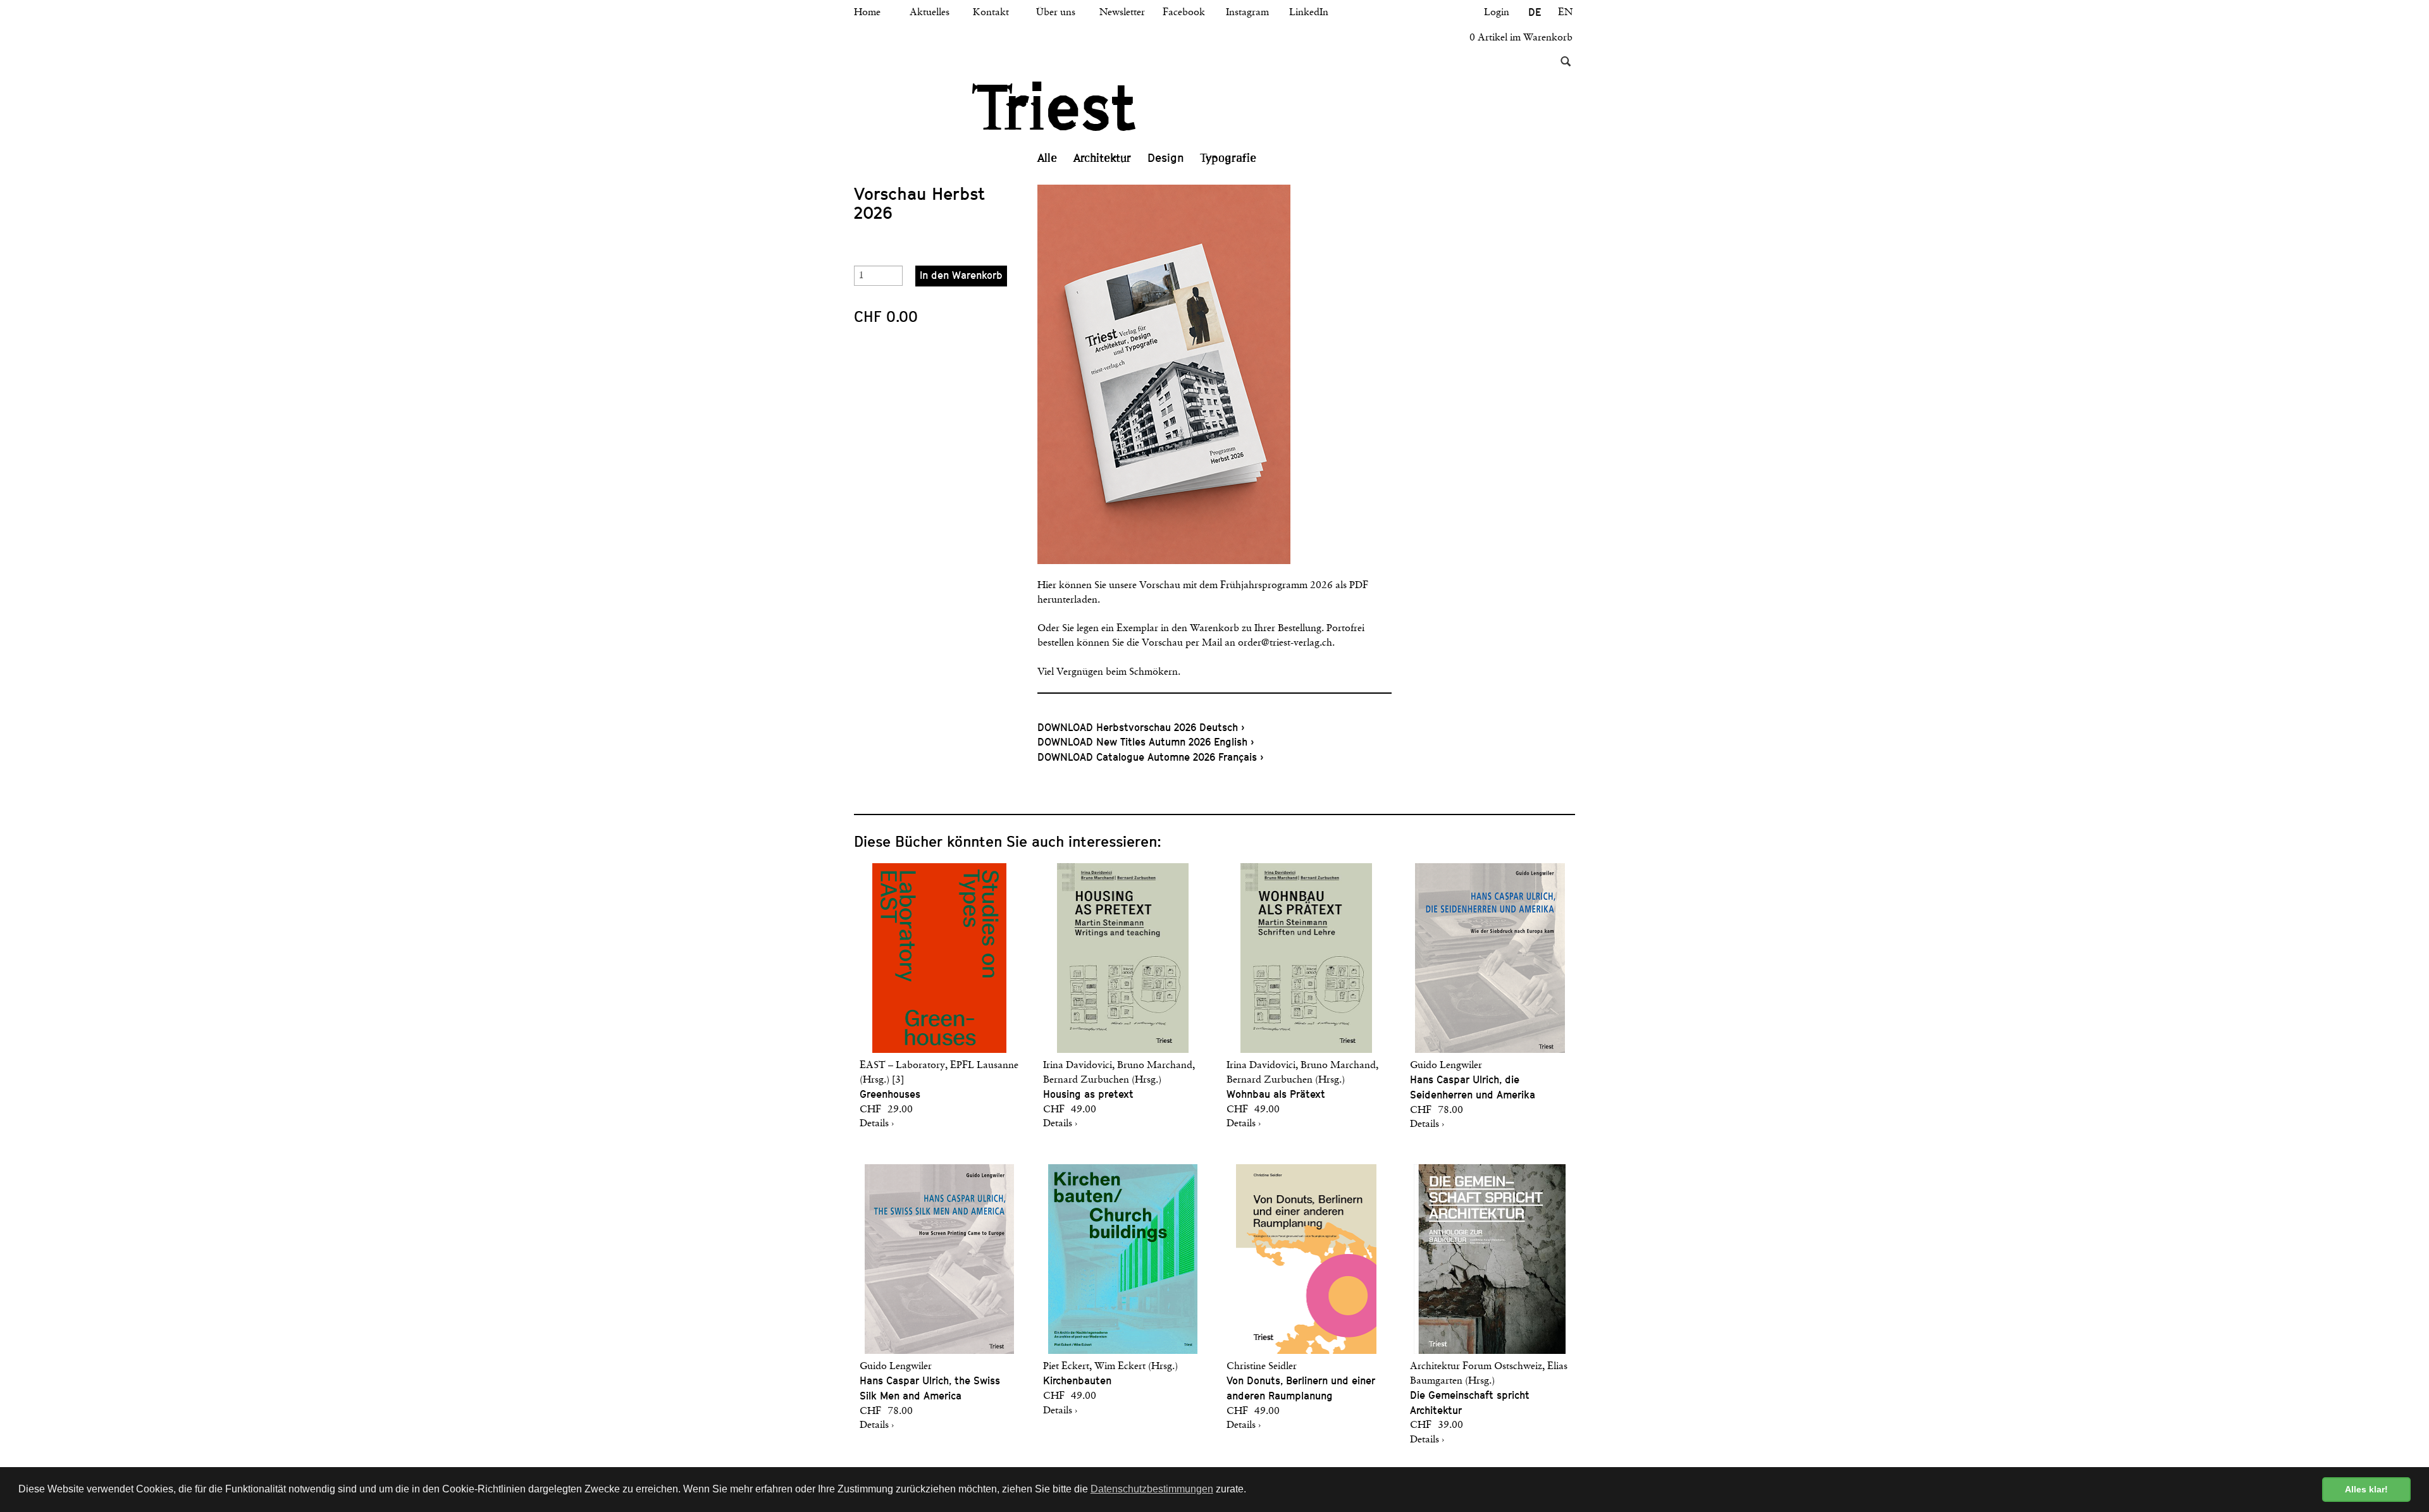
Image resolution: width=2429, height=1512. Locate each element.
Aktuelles (930, 13)
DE (1535, 12)
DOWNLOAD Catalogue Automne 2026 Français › (1150, 757)
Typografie (1228, 158)
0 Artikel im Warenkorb (1521, 38)
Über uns (1056, 13)
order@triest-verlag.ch (1285, 643)
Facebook (1184, 13)
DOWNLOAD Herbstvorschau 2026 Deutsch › (1141, 728)
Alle (1047, 158)
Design (1166, 158)
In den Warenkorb (961, 275)
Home (867, 13)
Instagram (1247, 13)
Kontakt (991, 13)
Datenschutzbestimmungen (1152, 1489)
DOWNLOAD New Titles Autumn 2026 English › (1146, 742)
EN (1565, 13)
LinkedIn (1309, 13)
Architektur (1102, 158)
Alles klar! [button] (2366, 1489)
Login (1497, 13)
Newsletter (1122, 13)
